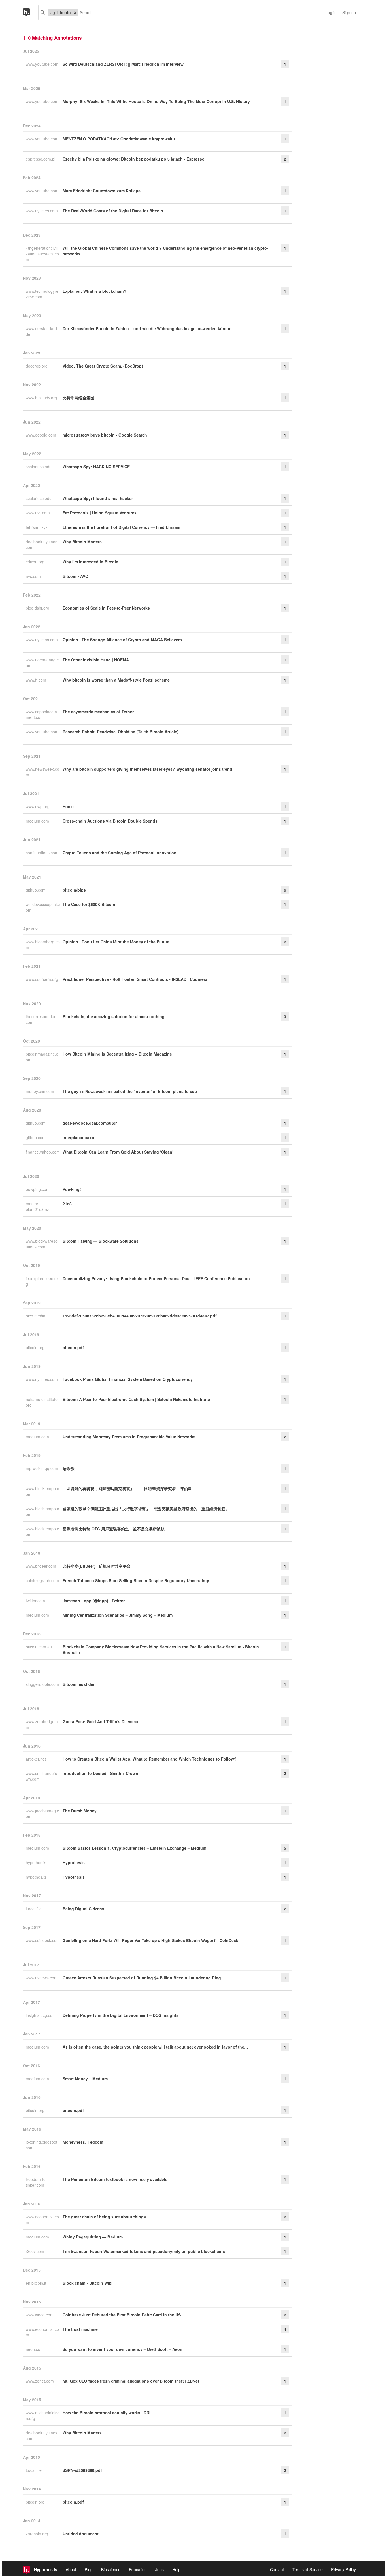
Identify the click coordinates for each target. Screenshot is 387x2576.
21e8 (67, 1204)
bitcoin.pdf (73, 1347)
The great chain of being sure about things (104, 2217)
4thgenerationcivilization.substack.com (42, 254)
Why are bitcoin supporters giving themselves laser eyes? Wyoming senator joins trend (147, 769)
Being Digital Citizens (83, 1909)
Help (176, 2569)
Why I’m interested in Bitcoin (91, 562)
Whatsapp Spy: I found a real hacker (98, 498)
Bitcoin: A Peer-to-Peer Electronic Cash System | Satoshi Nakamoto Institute (136, 1399)
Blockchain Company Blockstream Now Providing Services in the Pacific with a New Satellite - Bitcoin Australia (161, 1650)
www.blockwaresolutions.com (42, 1244)
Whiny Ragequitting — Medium (93, 2237)
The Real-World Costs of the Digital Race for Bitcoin (113, 211)
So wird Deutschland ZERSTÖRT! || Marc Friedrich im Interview (123, 64)
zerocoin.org (38, 2534)
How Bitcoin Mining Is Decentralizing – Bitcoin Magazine (117, 1054)
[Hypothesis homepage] (31, 12)
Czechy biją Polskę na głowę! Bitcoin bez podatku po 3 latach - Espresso (134, 159)
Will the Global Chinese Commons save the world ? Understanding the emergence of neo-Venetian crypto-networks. (165, 251)
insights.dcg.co (40, 2015)
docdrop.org (37, 366)
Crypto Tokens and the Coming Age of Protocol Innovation (120, 853)
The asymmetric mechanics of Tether (98, 712)
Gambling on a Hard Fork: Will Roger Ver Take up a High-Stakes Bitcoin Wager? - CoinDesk (150, 1940)
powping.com (38, 1189)
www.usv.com (38, 513)
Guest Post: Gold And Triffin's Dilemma (100, 1721)
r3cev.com (36, 2251)
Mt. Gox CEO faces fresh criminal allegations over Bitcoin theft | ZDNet (131, 2381)
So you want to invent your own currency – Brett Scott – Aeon (123, 2349)
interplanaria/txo (78, 1137)
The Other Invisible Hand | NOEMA (96, 660)
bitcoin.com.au (39, 1647)
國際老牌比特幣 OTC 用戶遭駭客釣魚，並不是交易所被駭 (114, 1529)
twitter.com (36, 1601)
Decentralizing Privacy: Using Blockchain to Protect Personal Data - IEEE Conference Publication (156, 1278)
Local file (34, 1909)
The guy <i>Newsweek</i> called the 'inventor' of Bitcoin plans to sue (130, 1091)
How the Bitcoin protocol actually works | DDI (107, 2413)
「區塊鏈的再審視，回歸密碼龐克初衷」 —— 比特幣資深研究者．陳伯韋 (127, 1488)
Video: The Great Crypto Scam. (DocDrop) (103, 366)
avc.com (34, 576)
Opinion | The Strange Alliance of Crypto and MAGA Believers (122, 640)
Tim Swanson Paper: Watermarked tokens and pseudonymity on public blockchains (144, 2251)
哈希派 (69, 1468)
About (71, 2569)
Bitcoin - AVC (75, 576)
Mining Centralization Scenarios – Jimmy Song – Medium (118, 1615)
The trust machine (80, 2329)
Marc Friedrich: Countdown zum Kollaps (102, 191)
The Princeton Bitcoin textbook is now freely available (115, 2179)
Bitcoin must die (78, 1684)
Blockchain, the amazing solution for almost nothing (114, 1016)
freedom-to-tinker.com (36, 2182)
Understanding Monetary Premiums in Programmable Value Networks (129, 1437)
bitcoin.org (36, 1347)
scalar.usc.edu (39, 467)
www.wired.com (40, 2315)
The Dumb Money (80, 1811)
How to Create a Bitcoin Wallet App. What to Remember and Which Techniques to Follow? (150, 1759)
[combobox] (148, 12)
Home (68, 806)
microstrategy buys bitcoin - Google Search (105, 435)
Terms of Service (308, 2569)
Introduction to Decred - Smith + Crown (100, 1773)
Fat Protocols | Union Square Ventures (100, 513)
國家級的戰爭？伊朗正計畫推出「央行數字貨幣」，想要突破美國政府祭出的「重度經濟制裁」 (146, 1509)
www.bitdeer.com (42, 1566)
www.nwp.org (38, 806)
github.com (36, 890)
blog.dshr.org (38, 608)
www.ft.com (37, 680)
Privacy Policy (344, 2569)
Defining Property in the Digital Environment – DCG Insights (121, 2015)
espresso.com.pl (41, 159)
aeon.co (34, 2349)
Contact (277, 2569)
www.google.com (42, 435)
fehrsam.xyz (37, 527)
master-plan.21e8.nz (38, 1206)
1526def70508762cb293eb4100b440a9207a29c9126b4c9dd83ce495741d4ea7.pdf (140, 1316)
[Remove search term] (75, 12)
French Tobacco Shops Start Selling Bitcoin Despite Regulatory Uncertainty (136, 1580)
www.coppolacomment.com (41, 714)
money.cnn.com (41, 1091)
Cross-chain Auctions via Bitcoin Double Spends (110, 821)
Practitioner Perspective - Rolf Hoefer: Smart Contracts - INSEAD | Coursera (135, 979)
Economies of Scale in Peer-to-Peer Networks (106, 608)
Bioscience (111, 2569)
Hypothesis (74, 1862)
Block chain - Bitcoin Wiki (88, 2283)
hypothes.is (37, 1862)
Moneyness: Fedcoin (83, 2142)
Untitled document (81, 2534)
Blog (89, 2569)
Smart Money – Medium (85, 2079)
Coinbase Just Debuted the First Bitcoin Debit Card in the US (122, 2315)
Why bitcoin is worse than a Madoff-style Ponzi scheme (116, 680)
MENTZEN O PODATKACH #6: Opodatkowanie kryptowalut (119, 139)
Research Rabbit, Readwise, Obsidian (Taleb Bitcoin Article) (121, 732)
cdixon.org (36, 562)
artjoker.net (36, 1759)
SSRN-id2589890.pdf (82, 2470)
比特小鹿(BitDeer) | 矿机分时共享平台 (97, 1566)
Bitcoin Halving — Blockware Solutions (101, 1241)
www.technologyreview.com (42, 294)
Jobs (160, 2569)
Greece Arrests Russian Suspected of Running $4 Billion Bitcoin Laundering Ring (142, 1978)
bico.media (36, 1316)
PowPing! (72, 1189)
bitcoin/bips (74, 890)
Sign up (349, 12)
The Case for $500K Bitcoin (89, 904)
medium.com (38, 821)
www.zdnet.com (40, 2381)
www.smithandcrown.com (42, 1776)
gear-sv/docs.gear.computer (90, 1123)
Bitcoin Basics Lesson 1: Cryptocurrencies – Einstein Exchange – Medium (134, 1848)
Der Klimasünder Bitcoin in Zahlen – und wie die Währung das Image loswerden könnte (147, 328)
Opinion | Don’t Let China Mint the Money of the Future (116, 942)
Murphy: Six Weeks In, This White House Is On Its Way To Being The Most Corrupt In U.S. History (156, 101)
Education (138, 2569)
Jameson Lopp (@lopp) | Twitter (94, 1601)
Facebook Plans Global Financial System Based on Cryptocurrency (128, 1379)
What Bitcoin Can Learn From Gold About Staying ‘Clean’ (118, 1152)
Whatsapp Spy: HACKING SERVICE (96, 467)
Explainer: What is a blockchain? (94, 291)
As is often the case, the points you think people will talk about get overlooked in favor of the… (155, 2047)
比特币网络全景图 (78, 398)
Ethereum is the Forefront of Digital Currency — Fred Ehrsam (121, 527)
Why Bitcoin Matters (82, 542)
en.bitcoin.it (37, 2283)
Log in (331, 12)
